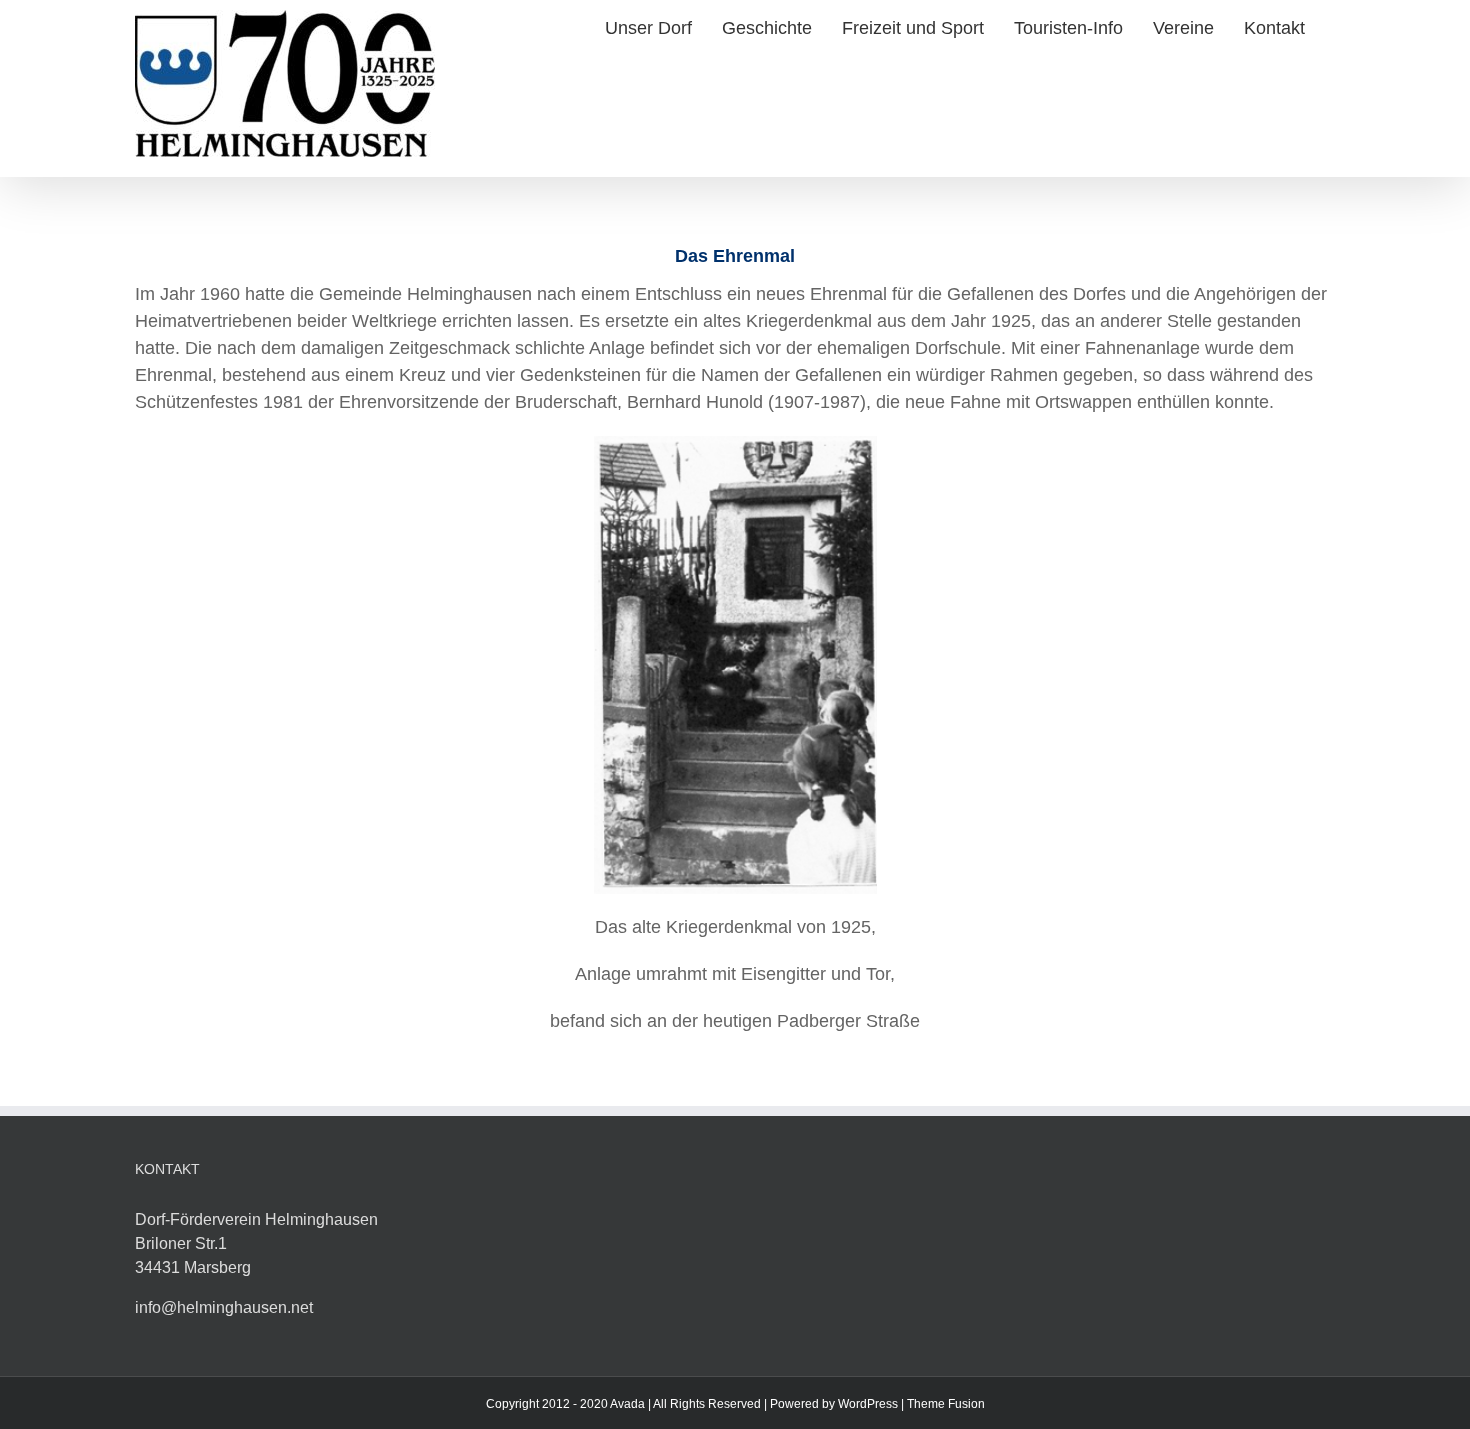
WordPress (868, 1404)
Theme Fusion (946, 1404)
